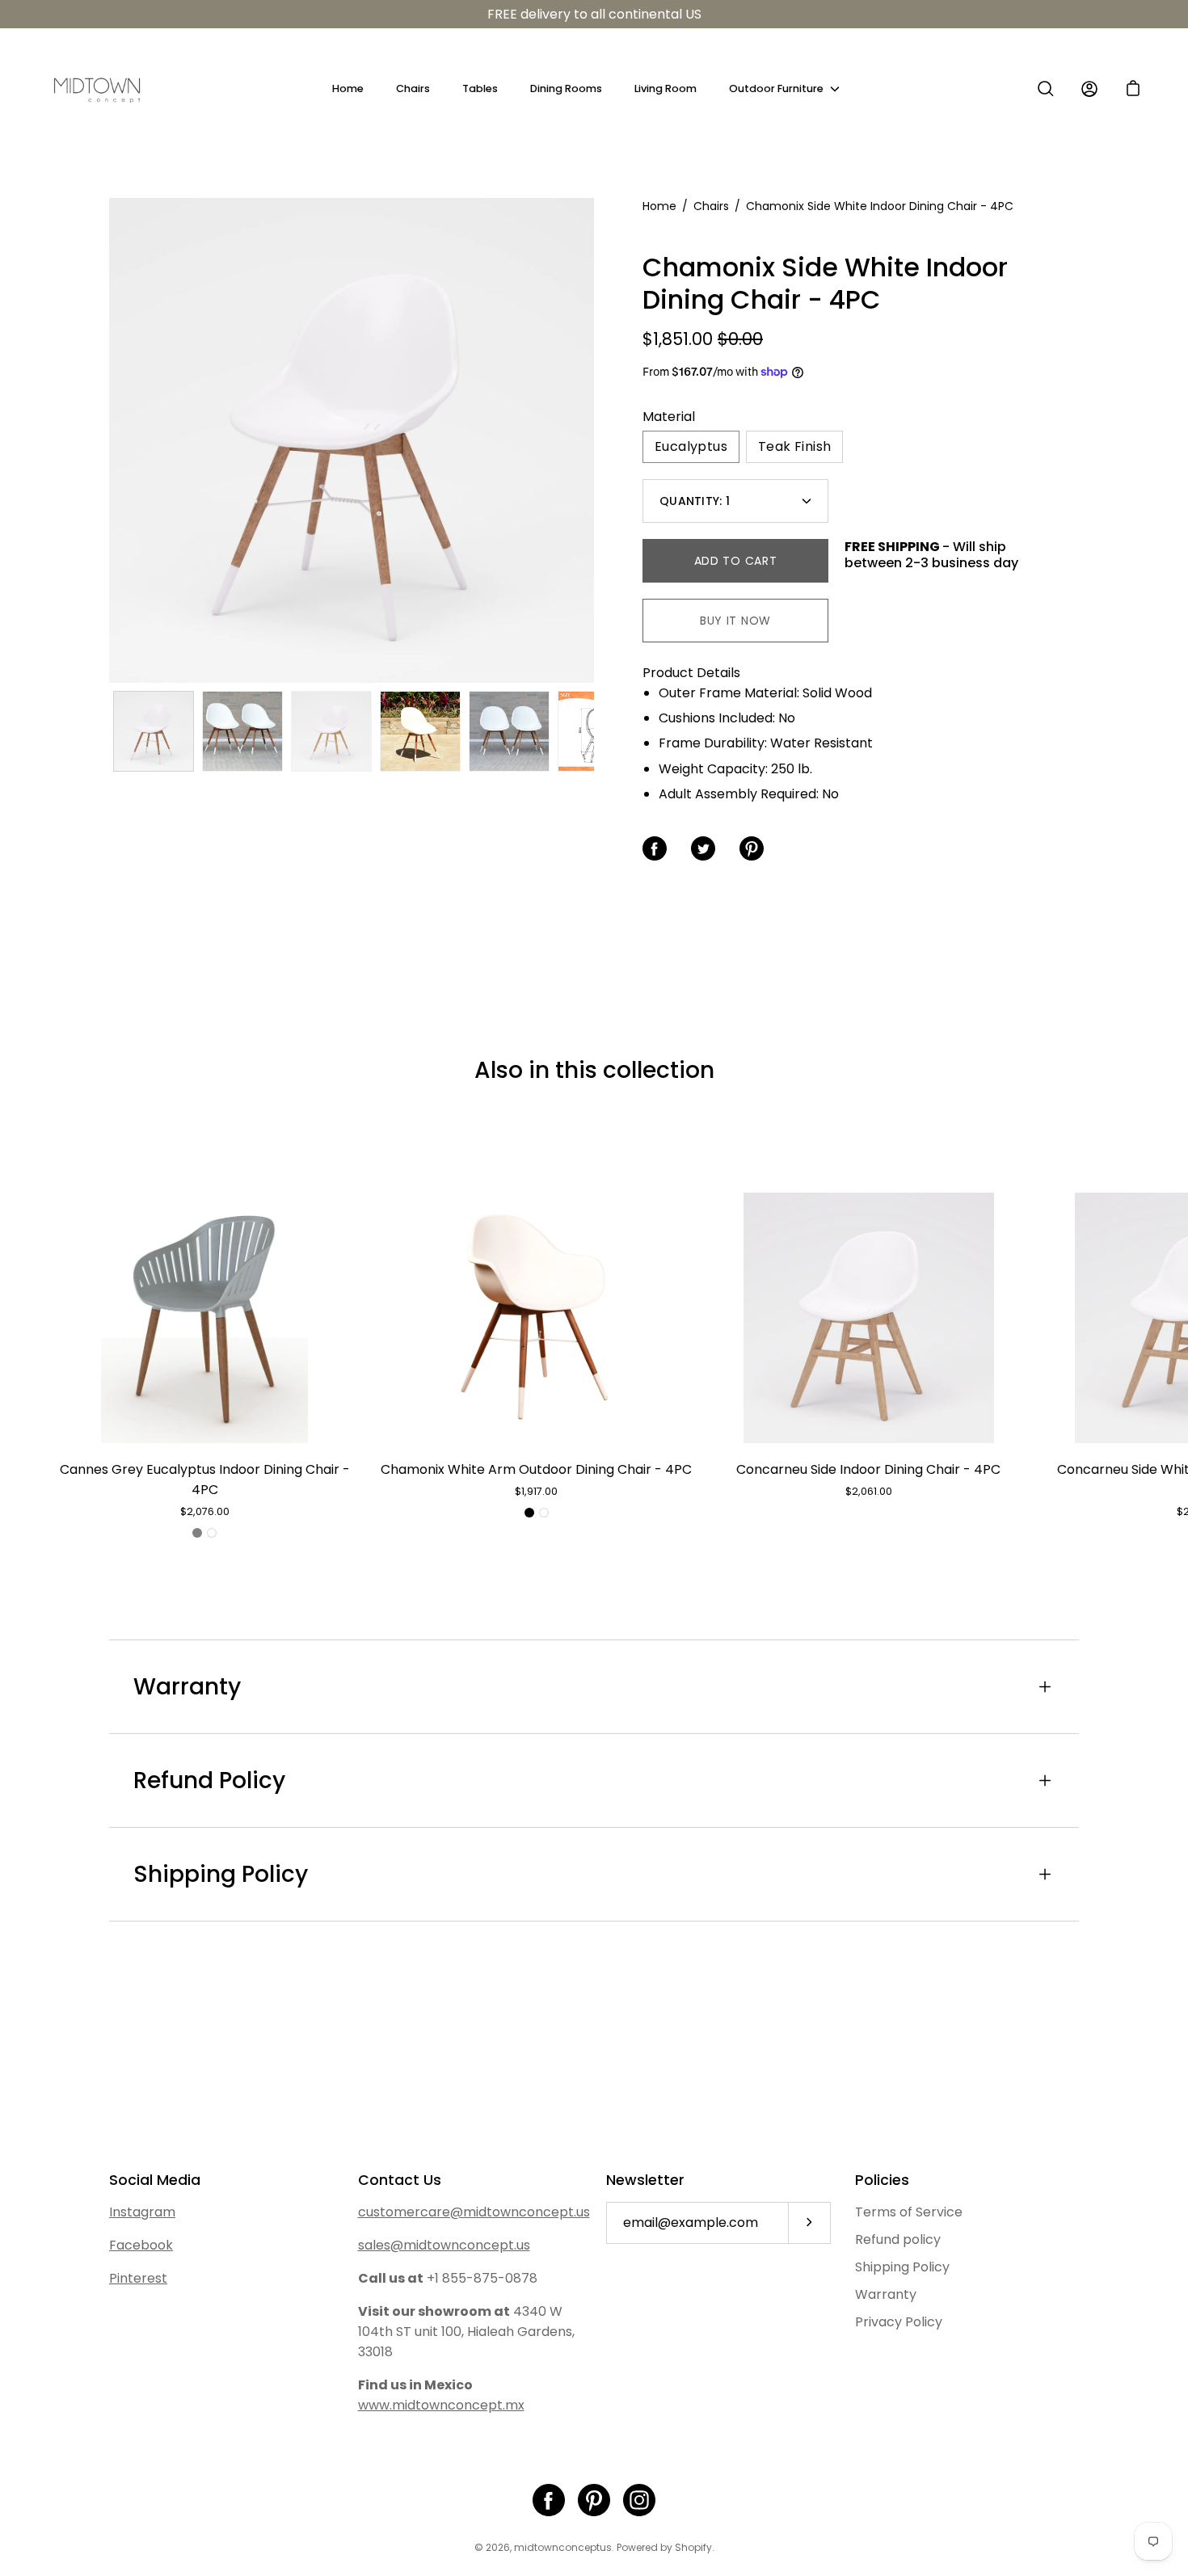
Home (348, 88)
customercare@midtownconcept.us (474, 2212)
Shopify (693, 2547)
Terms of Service (909, 2212)
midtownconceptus (563, 2547)
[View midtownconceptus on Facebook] (549, 2500)
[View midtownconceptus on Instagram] (639, 2500)
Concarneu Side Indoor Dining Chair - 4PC (868, 1469)
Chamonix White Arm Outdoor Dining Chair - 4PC (536, 1469)
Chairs (413, 88)
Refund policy (898, 2239)
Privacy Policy (899, 2322)
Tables (480, 88)
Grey (197, 1533)
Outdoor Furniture (776, 88)
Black (529, 1513)
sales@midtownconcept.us (444, 2245)
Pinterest (138, 2278)
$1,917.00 (536, 1491)
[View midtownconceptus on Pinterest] (594, 2500)
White (212, 1533)
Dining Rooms (566, 88)
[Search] (1046, 89)
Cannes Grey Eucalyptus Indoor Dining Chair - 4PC (205, 1480)
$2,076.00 (205, 1511)
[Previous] (109, 440)
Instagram (142, 2212)
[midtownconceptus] (97, 89)
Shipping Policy (221, 1874)
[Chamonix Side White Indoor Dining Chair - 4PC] (154, 731)
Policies (882, 2180)
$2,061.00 (869, 1491)
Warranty (187, 1687)
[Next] (594, 440)
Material (669, 417)
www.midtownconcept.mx (441, 2405)
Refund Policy (209, 1780)
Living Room (666, 88)
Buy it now (735, 621)
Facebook (141, 2245)
